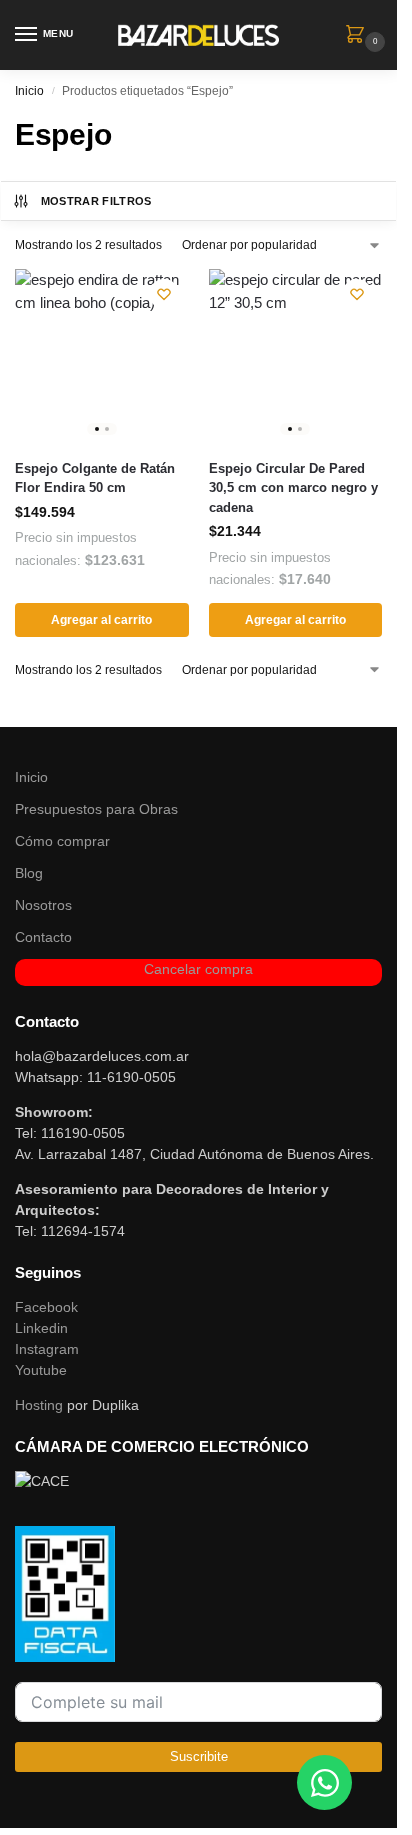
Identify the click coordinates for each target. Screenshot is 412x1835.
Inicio (29, 91)
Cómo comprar (62, 841)
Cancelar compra (198, 969)
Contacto (43, 937)
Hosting (39, 1405)
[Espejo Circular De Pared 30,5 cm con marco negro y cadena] (296, 356)
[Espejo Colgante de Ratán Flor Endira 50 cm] (102, 356)
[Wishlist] (164, 294)
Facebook (46, 1307)
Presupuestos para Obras (96, 809)
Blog (29, 873)
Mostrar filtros (96, 201)
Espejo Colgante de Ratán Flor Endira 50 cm (95, 478)
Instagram (47, 1349)
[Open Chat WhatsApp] (324, 1782)
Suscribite (199, 1756)
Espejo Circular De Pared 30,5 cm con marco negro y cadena (293, 488)
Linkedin (41, 1328)
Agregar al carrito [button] (101, 620)
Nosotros (43, 905)
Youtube (41, 1370)
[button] (359, 36)
